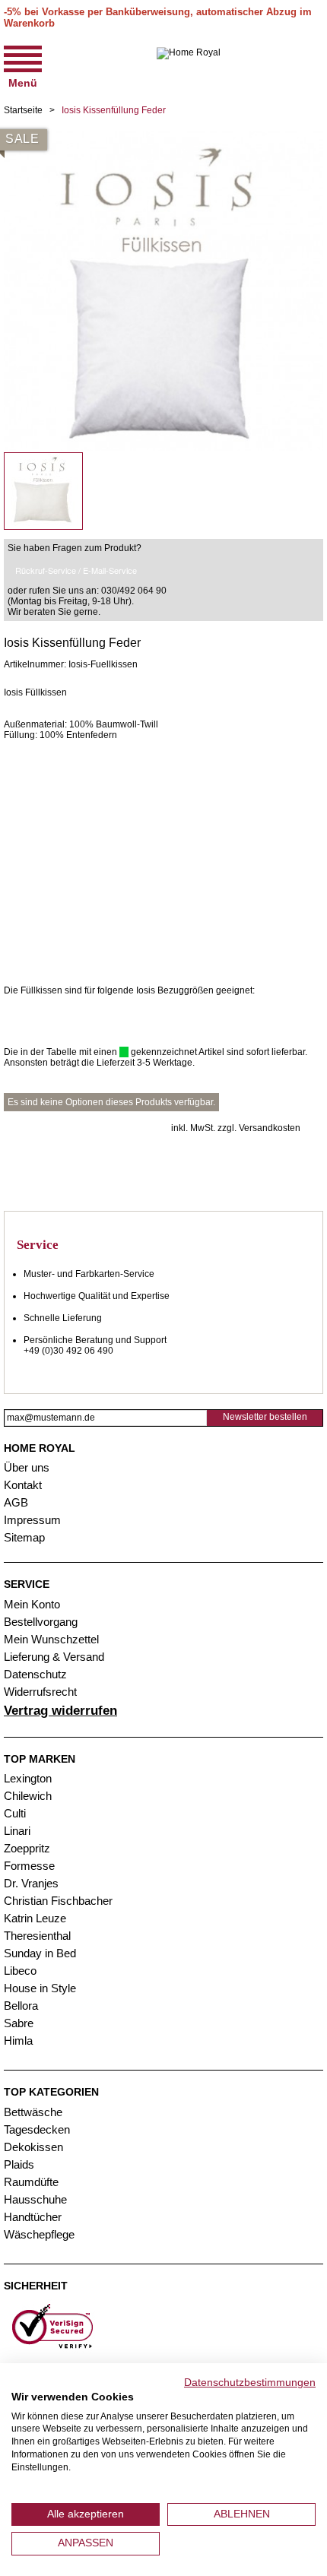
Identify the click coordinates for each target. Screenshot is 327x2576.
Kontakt (23, 1485)
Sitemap (24, 1537)
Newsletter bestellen (265, 1417)
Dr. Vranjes (31, 1883)
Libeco (20, 1971)
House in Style (40, 1988)
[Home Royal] (189, 65)
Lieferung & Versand (54, 1657)
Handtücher (33, 2217)
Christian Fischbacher (58, 1901)
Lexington (28, 1778)
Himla (18, 2041)
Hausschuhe (35, 2199)
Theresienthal (37, 1936)
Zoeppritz (27, 1848)
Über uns (27, 1467)
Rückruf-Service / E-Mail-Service (76, 570)
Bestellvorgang (41, 1622)
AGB (16, 1502)
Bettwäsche (33, 2112)
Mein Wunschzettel (51, 1639)
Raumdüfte (31, 2182)
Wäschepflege (39, 2234)
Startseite (23, 110)
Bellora (22, 2006)
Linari (17, 1831)
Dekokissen (33, 2147)
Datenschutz (35, 1674)
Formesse (29, 1866)
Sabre (19, 2023)
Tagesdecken (37, 2129)
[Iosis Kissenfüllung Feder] (163, 137)
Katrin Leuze (35, 1918)
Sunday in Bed (40, 1953)
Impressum (32, 1520)
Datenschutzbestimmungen (250, 2383)
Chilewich (28, 1796)
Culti (15, 1813)
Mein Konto (32, 1604)
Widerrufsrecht (40, 1692)
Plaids (19, 2164)
